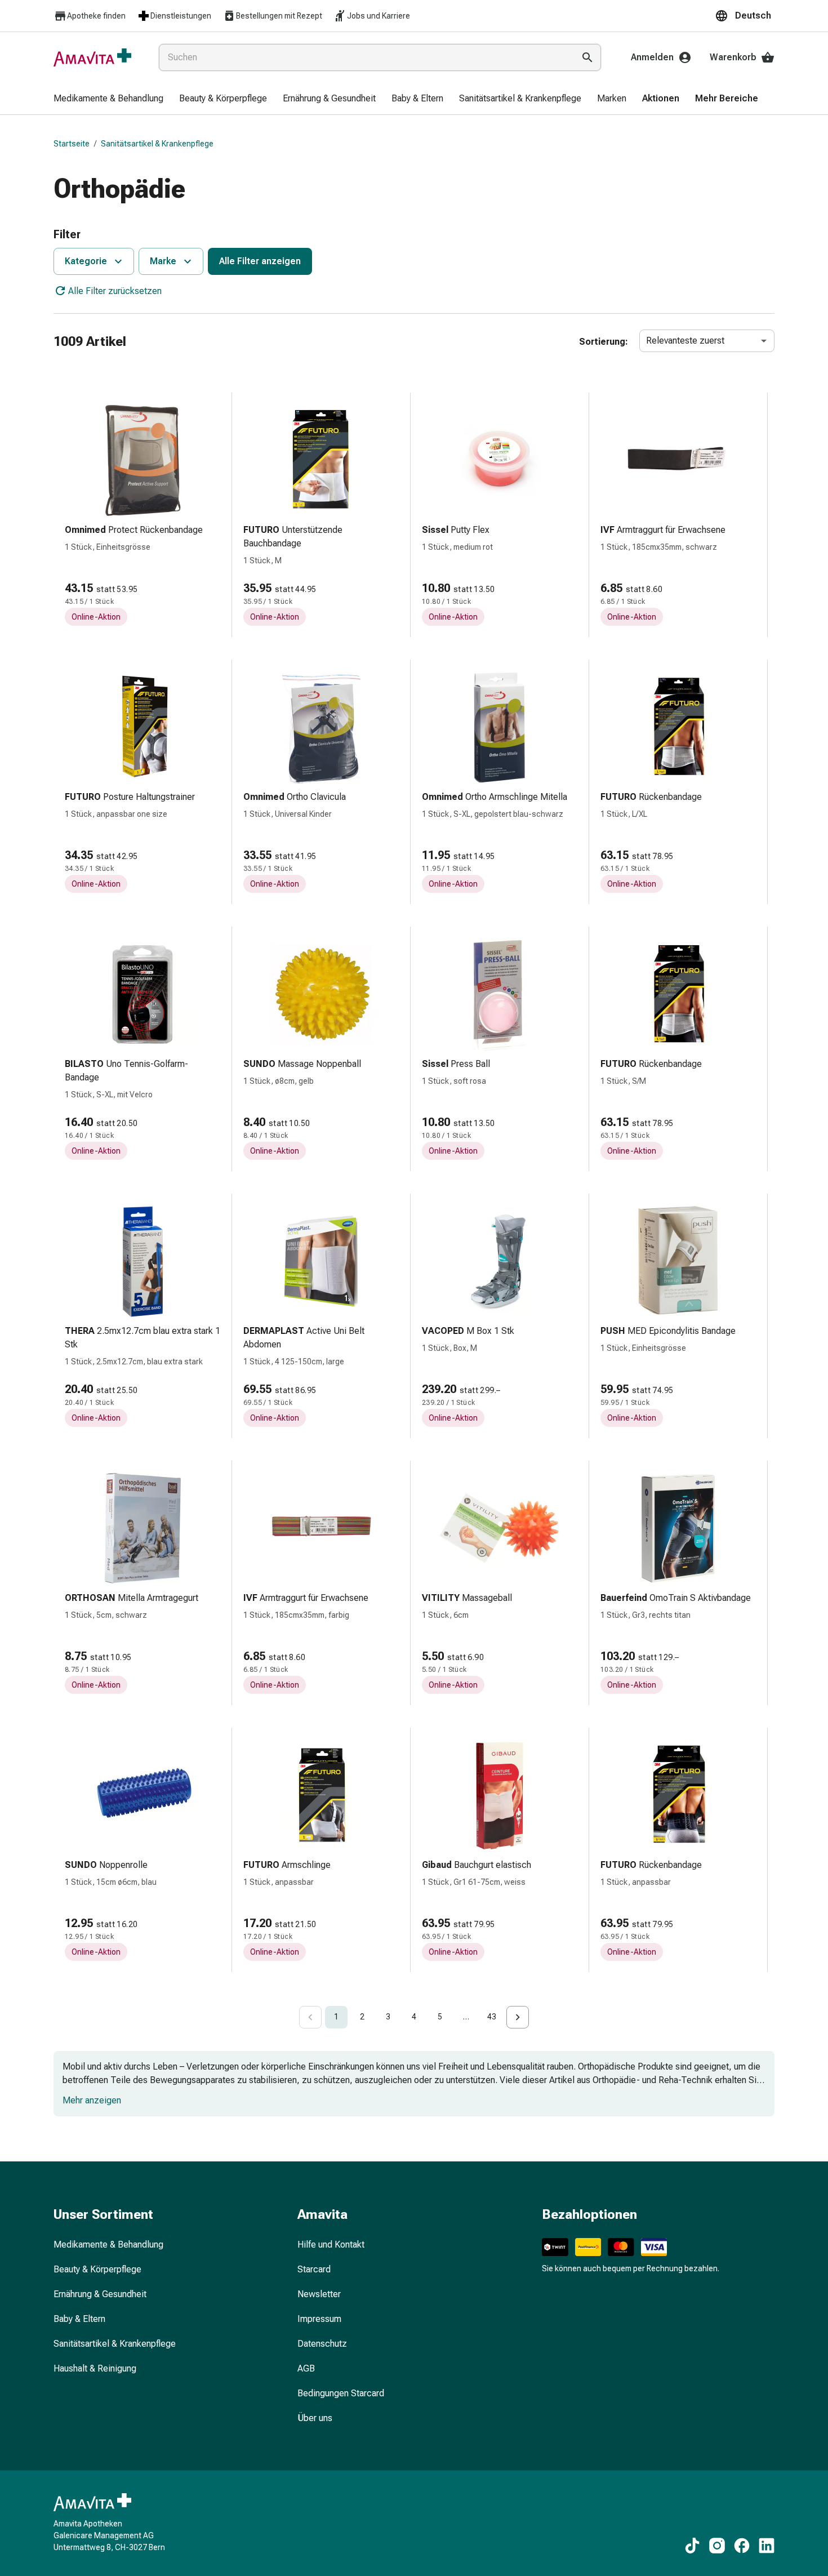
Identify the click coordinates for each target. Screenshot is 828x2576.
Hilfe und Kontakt (331, 2244)
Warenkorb (733, 57)
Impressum (319, 2319)
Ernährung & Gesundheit (100, 2294)
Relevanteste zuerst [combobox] (685, 341)
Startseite (72, 144)
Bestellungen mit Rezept (279, 16)
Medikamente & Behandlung (108, 2244)
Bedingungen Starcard (341, 2393)
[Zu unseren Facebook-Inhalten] (742, 2546)
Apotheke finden (96, 16)
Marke (163, 261)
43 (492, 2017)
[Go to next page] (518, 2017)
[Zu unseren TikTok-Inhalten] (692, 2546)
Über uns (315, 2418)
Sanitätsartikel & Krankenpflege (157, 144)
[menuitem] (108, 99)
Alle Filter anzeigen (260, 261)
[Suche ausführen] (587, 57)
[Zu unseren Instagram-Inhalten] (717, 2546)
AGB (306, 2368)
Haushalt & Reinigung (95, 2368)
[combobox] (364, 57)
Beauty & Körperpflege (97, 2269)
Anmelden (652, 57)
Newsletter (319, 2294)
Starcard (314, 2269)
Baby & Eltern (79, 2319)
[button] (745, 16)
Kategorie (86, 261)
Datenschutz (322, 2344)
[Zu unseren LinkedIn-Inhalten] (767, 2546)
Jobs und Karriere (379, 16)
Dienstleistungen (181, 16)
